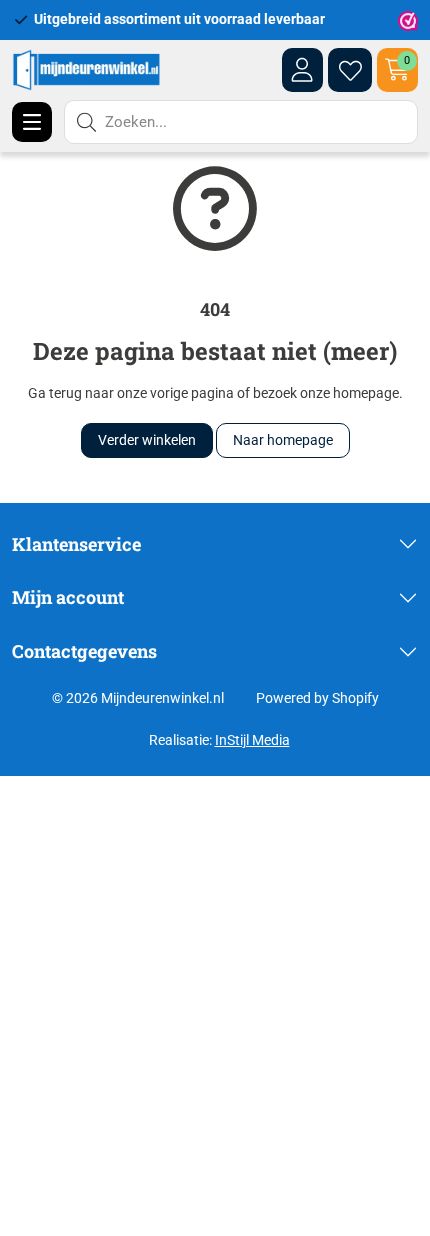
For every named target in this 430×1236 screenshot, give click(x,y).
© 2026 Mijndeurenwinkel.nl (138, 698)
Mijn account (68, 597)
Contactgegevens (84, 651)
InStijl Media (252, 740)
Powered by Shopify (317, 698)
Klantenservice (76, 544)
